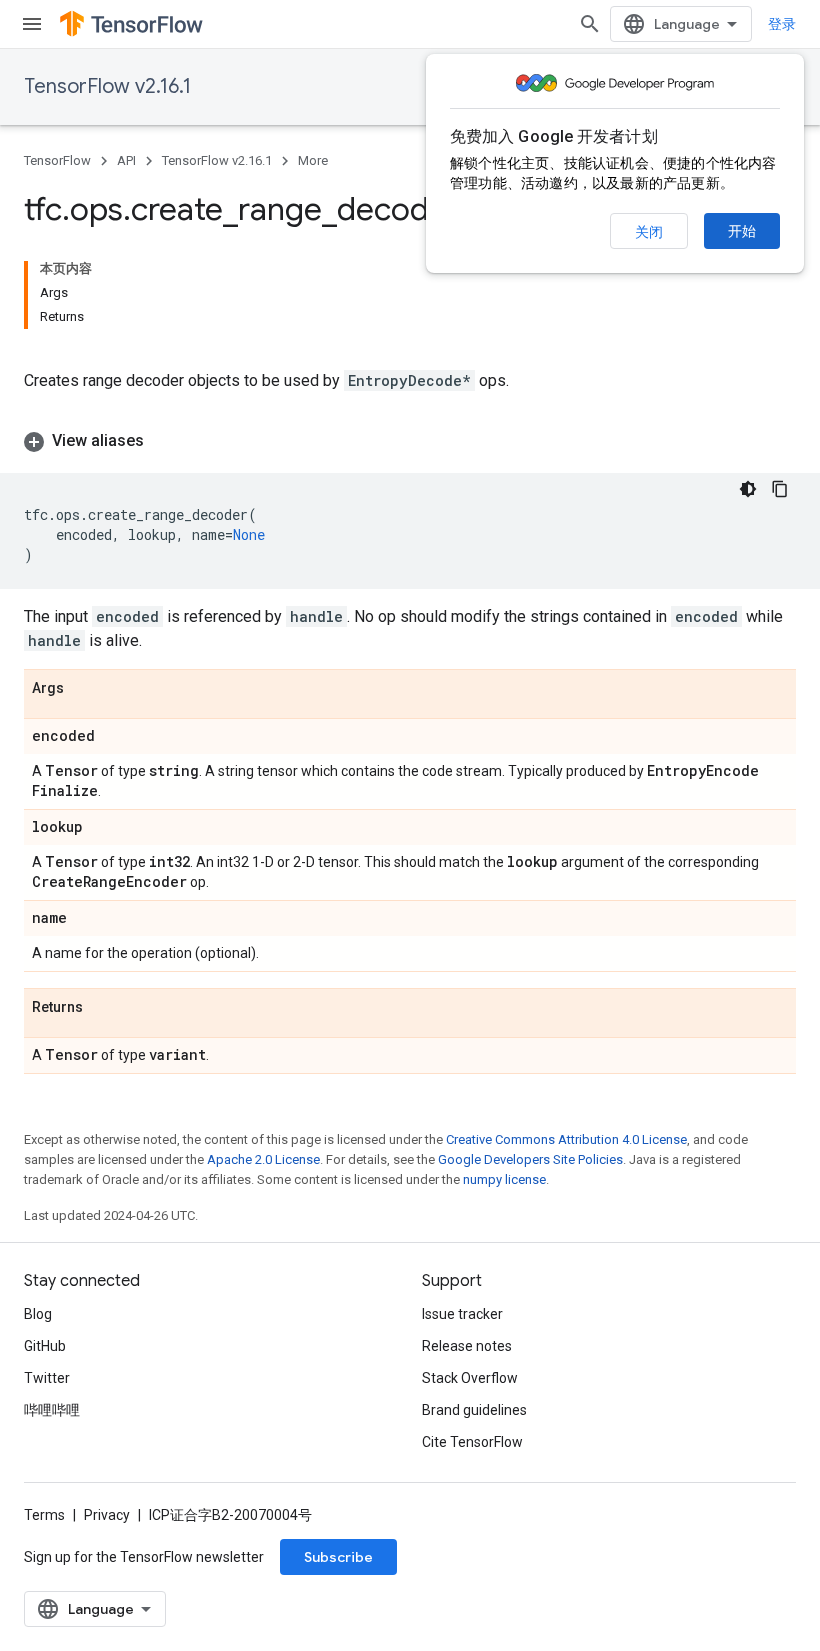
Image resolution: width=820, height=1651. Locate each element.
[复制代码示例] (780, 489)
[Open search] (590, 24)
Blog (38, 1314)
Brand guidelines (474, 1410)
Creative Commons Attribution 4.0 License (566, 1139)
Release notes (467, 1346)
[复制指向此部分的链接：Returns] (103, 1008)
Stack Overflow (470, 1378)
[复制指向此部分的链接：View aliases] (164, 441)
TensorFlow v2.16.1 (107, 86)
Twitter (47, 1378)
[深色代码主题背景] (748, 489)
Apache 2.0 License (263, 1159)
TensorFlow (57, 160)
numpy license (504, 1179)
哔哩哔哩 (52, 1410)
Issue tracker (462, 1314)
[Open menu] (32, 24)
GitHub (45, 1346)
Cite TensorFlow (472, 1442)
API (126, 160)
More (313, 160)
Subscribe (338, 1557)
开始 (742, 231)
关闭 (649, 232)
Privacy (107, 1515)
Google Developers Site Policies (530, 1159)
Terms (44, 1515)
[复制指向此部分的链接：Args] (84, 689)
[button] (410, 441)
